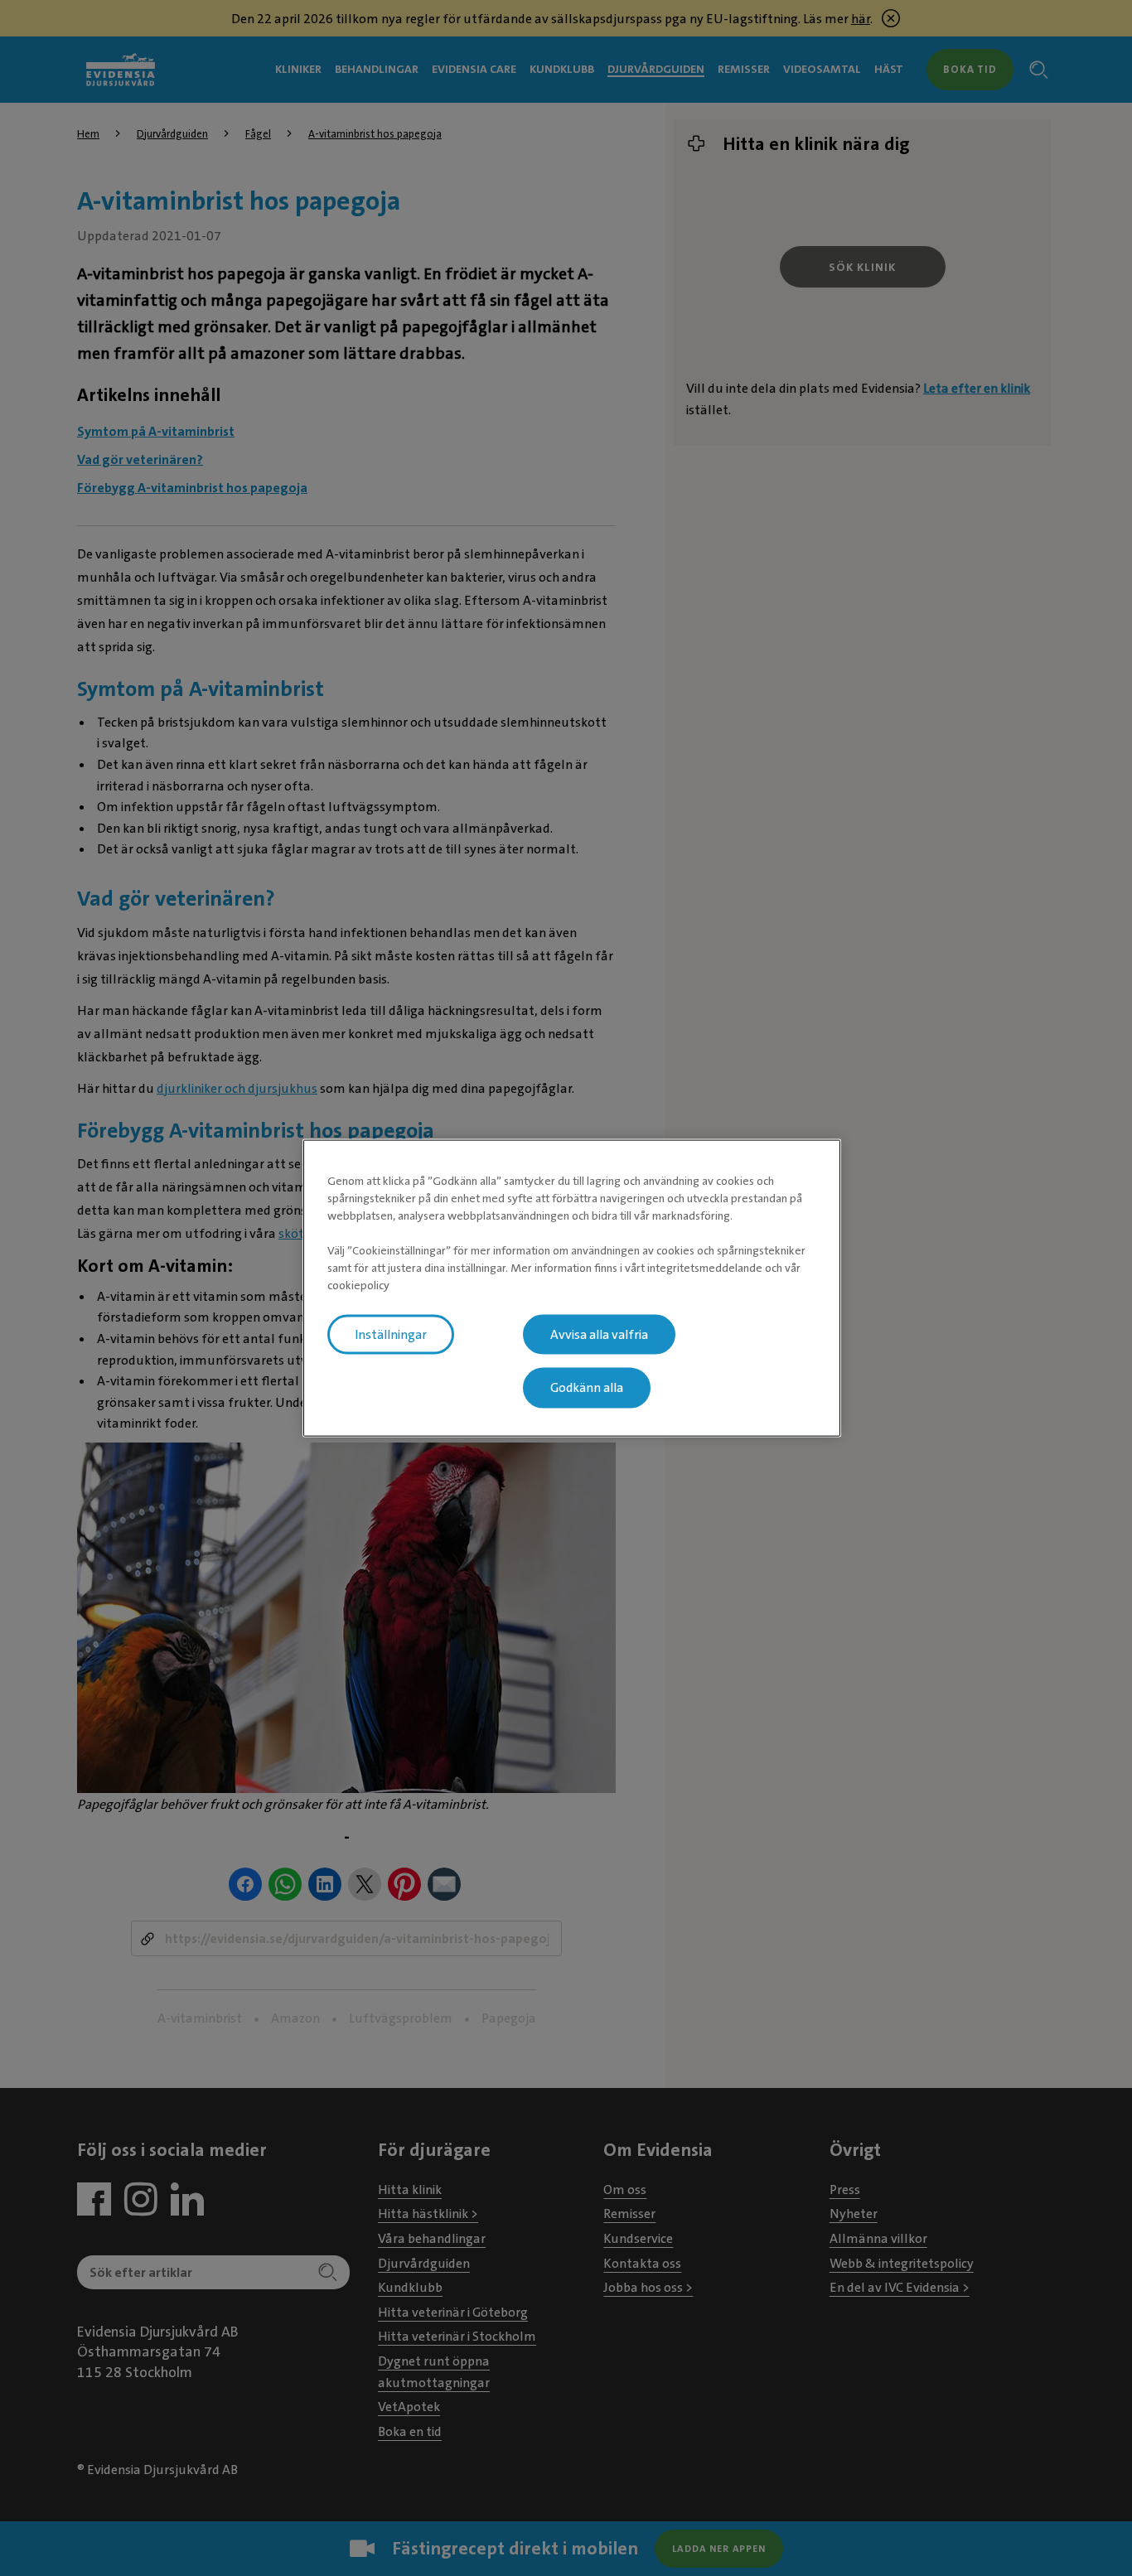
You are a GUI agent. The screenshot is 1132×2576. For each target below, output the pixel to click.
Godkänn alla (587, 1388)
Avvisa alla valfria (599, 1334)
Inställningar (391, 1334)
